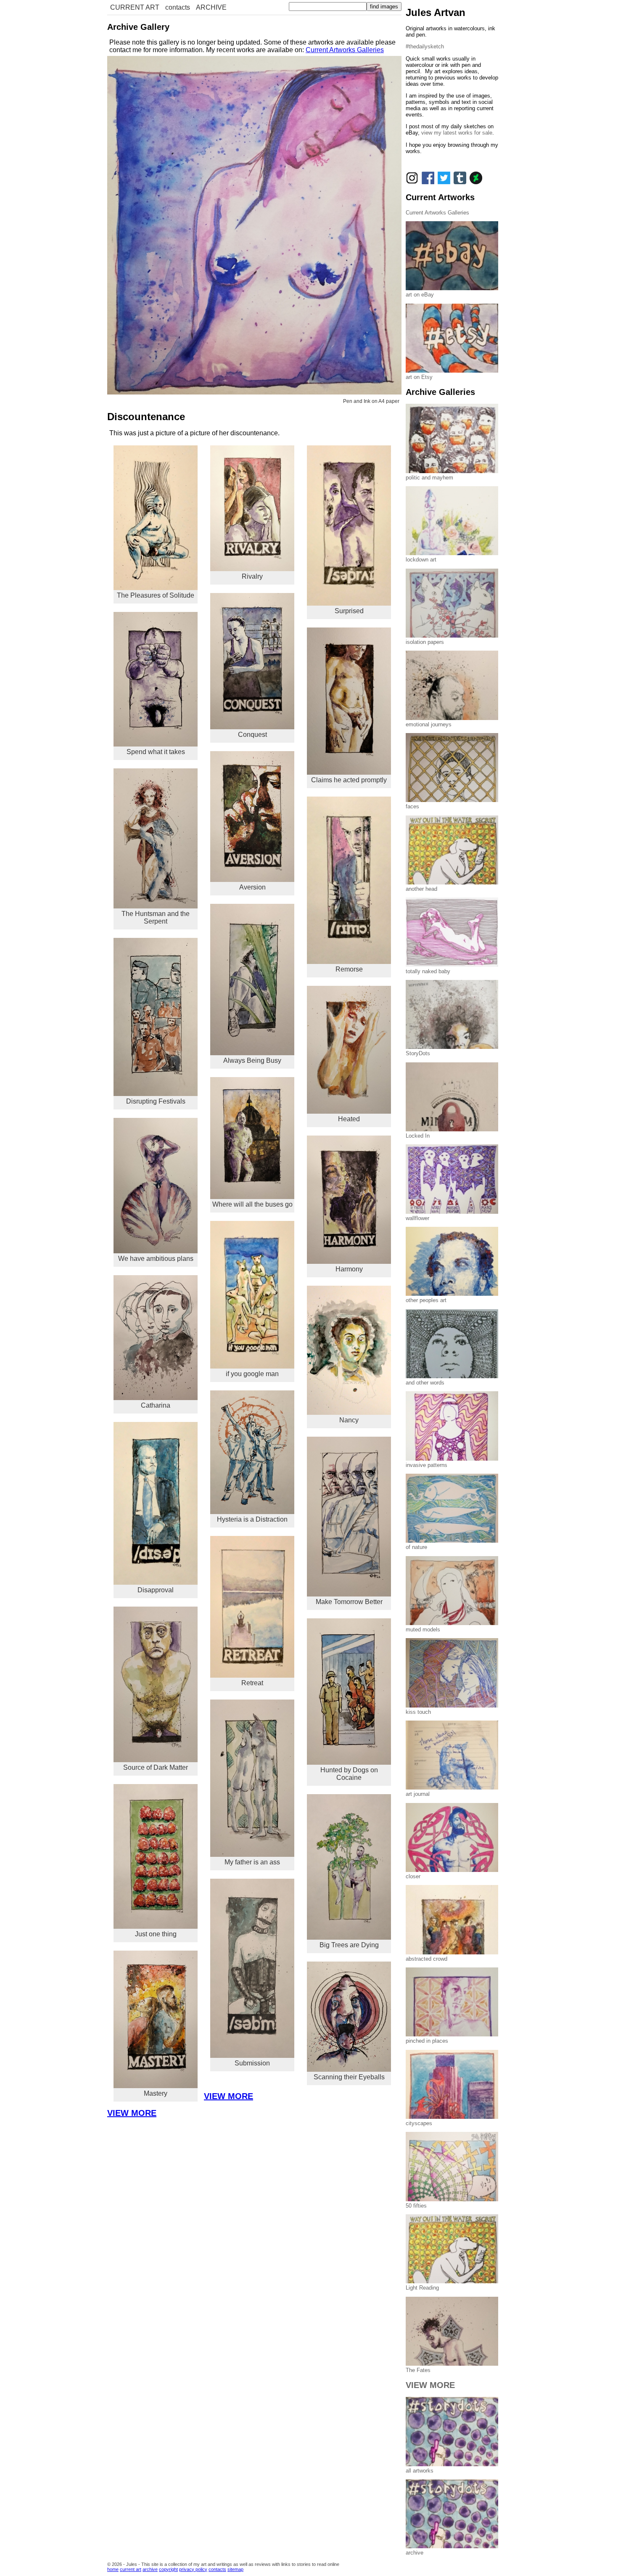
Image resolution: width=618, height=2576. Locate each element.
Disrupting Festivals (156, 1101)
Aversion (252, 887)
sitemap (235, 2569)
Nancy (349, 1420)
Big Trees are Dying (349, 1945)
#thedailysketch (425, 46)
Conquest (252, 735)
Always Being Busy (252, 1060)
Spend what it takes (156, 752)
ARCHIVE (211, 7)
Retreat (252, 1683)
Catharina (156, 1405)
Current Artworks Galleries (345, 50)
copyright (168, 2569)
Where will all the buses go (252, 1204)
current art (131, 2569)
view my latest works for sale (457, 133)
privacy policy (193, 2569)
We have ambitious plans (156, 1259)
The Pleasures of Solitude (156, 595)
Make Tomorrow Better (349, 1602)
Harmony (349, 1269)
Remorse (349, 969)
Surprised (349, 611)
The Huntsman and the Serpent (156, 917)
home (113, 2569)
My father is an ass (252, 1862)
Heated (349, 1119)
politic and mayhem (429, 478)
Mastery (156, 2093)
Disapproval (156, 1590)
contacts (178, 7)
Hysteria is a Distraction (252, 1519)
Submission (252, 2063)
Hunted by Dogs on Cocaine (349, 1774)
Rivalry (252, 576)
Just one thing (156, 1934)
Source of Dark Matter (156, 1767)
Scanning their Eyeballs (349, 2077)
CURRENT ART (135, 7)
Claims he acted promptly (349, 780)
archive (150, 2569)
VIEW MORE (228, 2096)
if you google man (252, 1374)
